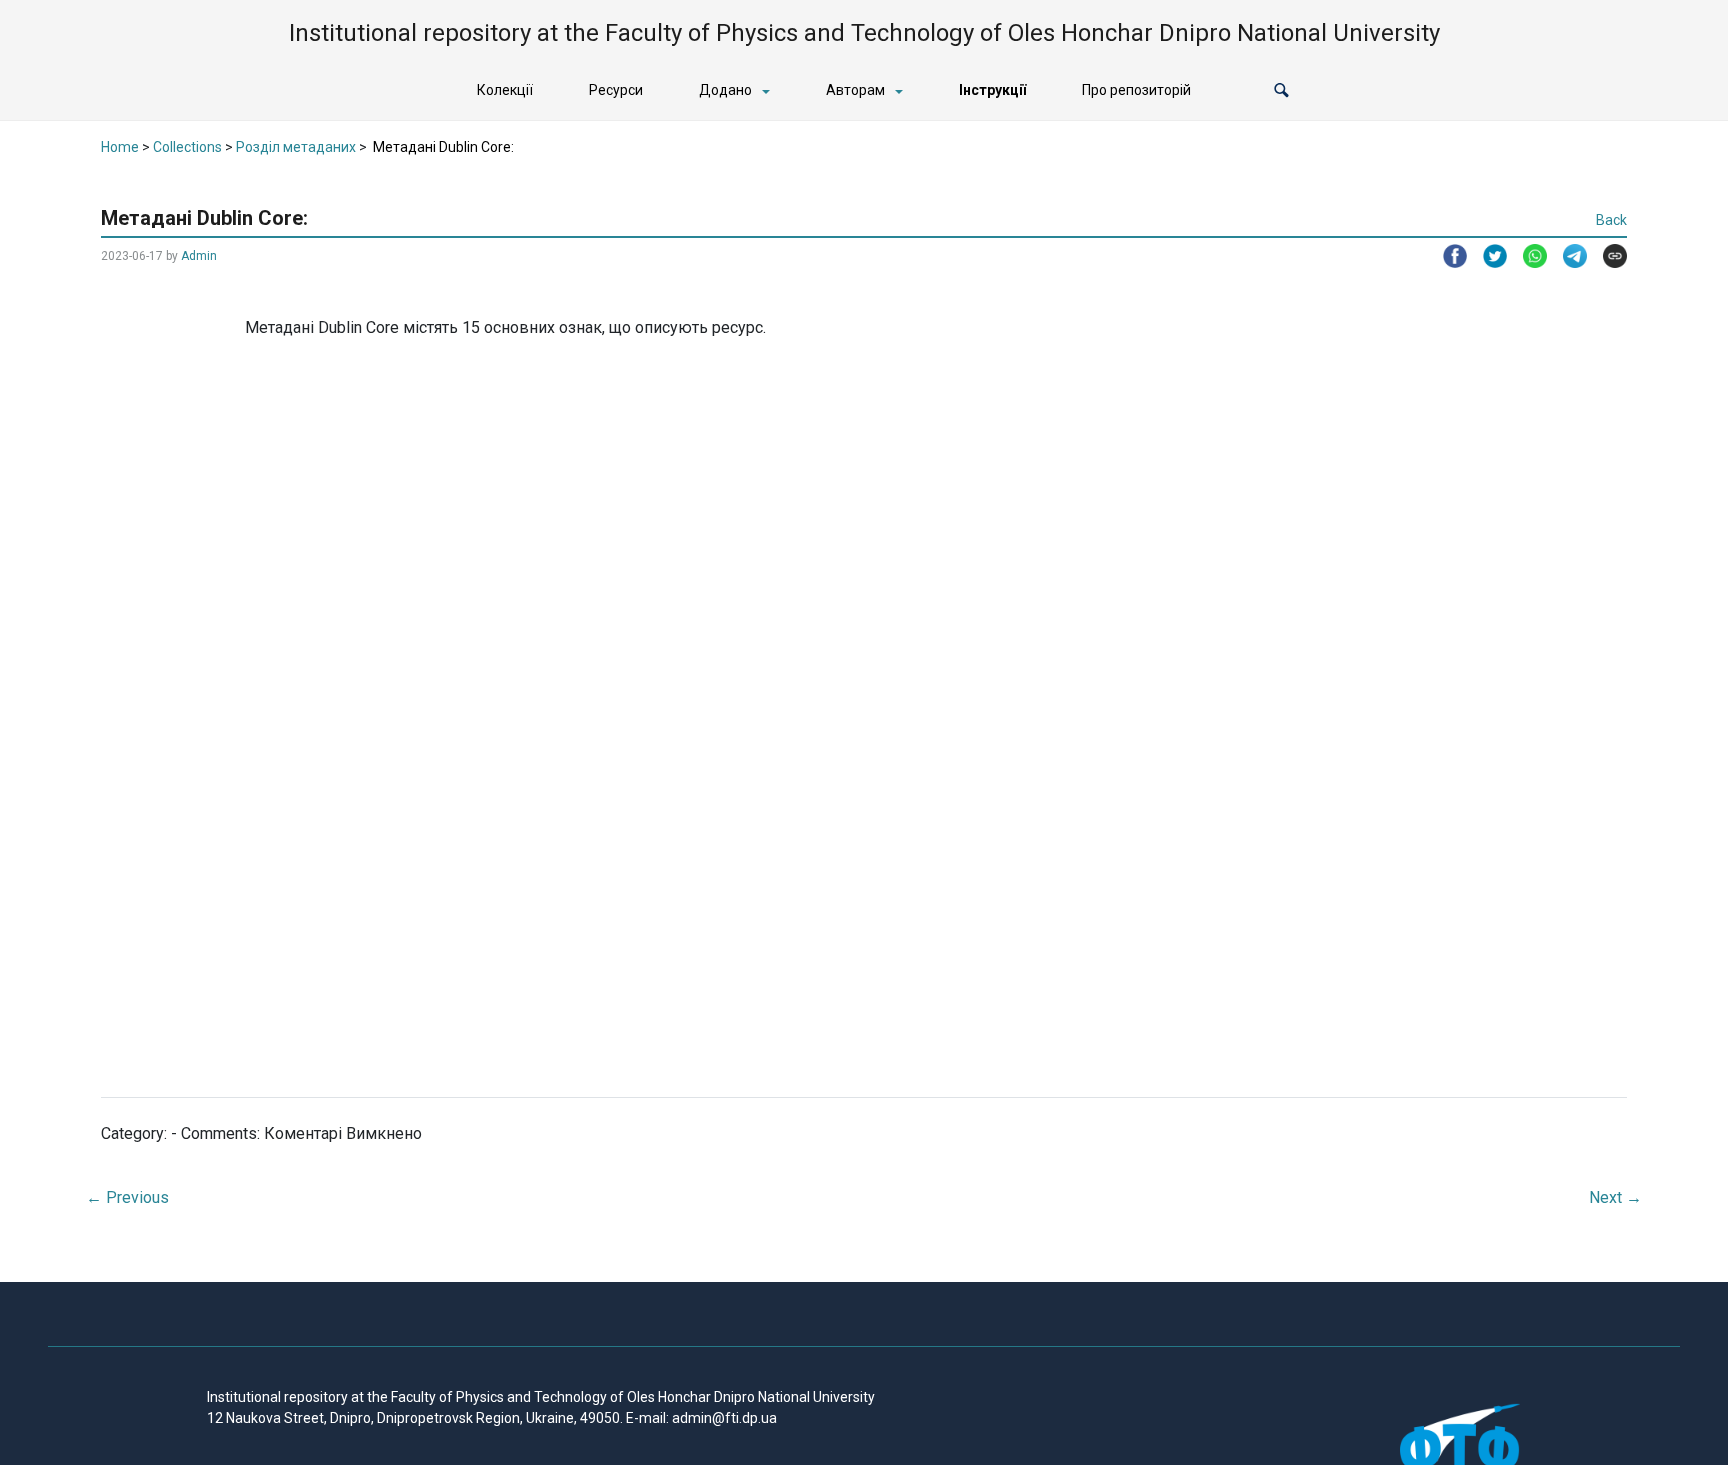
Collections (187, 147)
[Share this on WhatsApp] (1527, 256)
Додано (725, 90)
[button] (1281, 90)
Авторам (855, 90)
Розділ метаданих (296, 147)
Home (120, 147)
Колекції (505, 90)
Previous (127, 1197)
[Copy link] (1607, 256)
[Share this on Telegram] (1567, 256)
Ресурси (616, 90)
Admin (199, 256)
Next (1615, 1197)
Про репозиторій (1136, 90)
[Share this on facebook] (1447, 256)
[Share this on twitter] (1487, 256)
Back (1611, 220)
